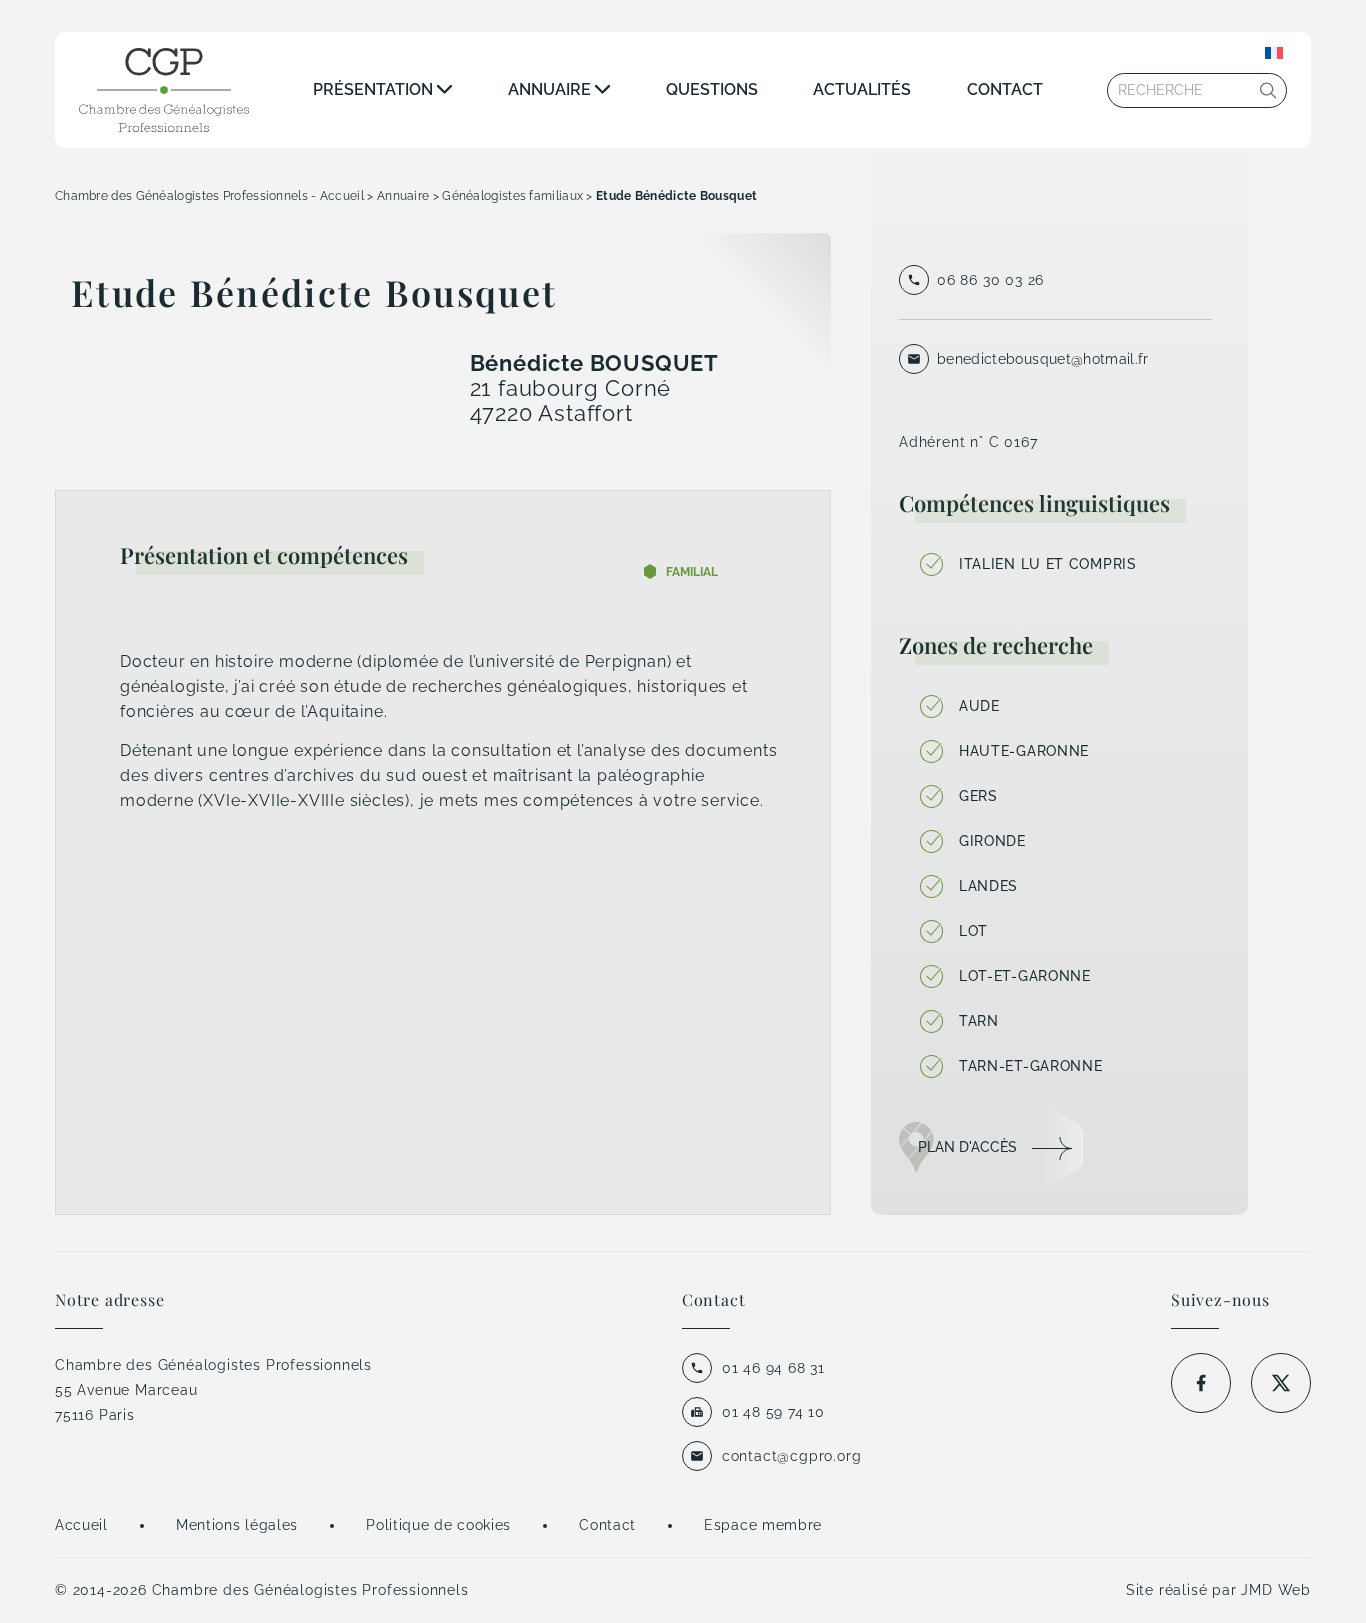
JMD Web (1276, 1590)
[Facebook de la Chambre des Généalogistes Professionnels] (1201, 1383)
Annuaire (549, 89)
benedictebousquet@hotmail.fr (1043, 359)
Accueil (81, 1525)
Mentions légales (237, 1525)
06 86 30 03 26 (990, 280)
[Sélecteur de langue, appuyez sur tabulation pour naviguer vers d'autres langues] (1274, 53)
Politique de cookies (438, 1525)
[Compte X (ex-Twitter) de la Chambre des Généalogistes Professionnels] (1281, 1383)
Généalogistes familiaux (512, 196)
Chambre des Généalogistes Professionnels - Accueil (209, 196)
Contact (1005, 89)
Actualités (862, 89)
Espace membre (763, 1525)
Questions (712, 89)
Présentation (373, 89)
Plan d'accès (967, 1147)
